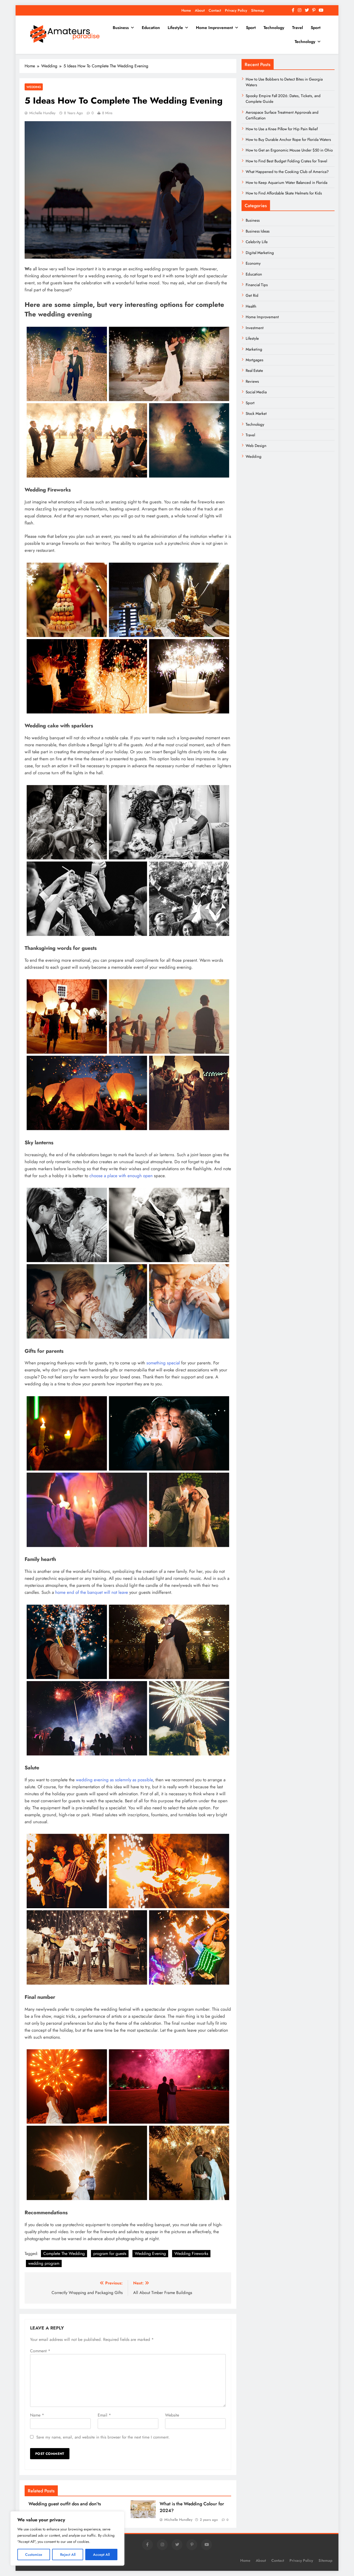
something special (163, 1363)
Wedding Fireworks (191, 2253)
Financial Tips (257, 285)
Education (151, 28)
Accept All (101, 2555)
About (200, 10)
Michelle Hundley (42, 113)
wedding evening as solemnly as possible (114, 1780)
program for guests (110, 2253)
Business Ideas (258, 231)
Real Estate (254, 371)
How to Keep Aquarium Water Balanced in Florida (286, 183)
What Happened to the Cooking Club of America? (287, 172)
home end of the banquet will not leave (92, 1592)
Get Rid (252, 295)
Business (121, 28)
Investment (255, 328)
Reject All (68, 2555)
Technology (274, 28)
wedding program (44, 2263)
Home (186, 10)
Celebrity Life (257, 242)
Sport (251, 28)
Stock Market (256, 414)
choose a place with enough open (121, 1176)
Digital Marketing (260, 253)
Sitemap (258, 10)
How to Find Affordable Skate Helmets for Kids (284, 193)
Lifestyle (175, 28)
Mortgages (254, 360)
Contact (215, 10)
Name (37, 2415)
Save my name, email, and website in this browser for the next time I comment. (103, 2437)
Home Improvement (214, 28)
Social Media (256, 392)
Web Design (256, 446)
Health (251, 306)
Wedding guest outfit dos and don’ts (65, 2504)
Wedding (34, 87)
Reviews (252, 381)
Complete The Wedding (64, 2253)
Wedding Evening (150, 2253)
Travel (298, 28)
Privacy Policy (236, 10)
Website (172, 2415)
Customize (34, 2555)
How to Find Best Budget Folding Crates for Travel (286, 161)
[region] (67, 2538)
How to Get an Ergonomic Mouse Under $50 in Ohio (289, 150)
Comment (40, 2351)
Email (104, 2415)
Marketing (254, 349)
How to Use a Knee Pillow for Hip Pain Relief (282, 129)
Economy (253, 263)
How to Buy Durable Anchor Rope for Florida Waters (288, 140)
